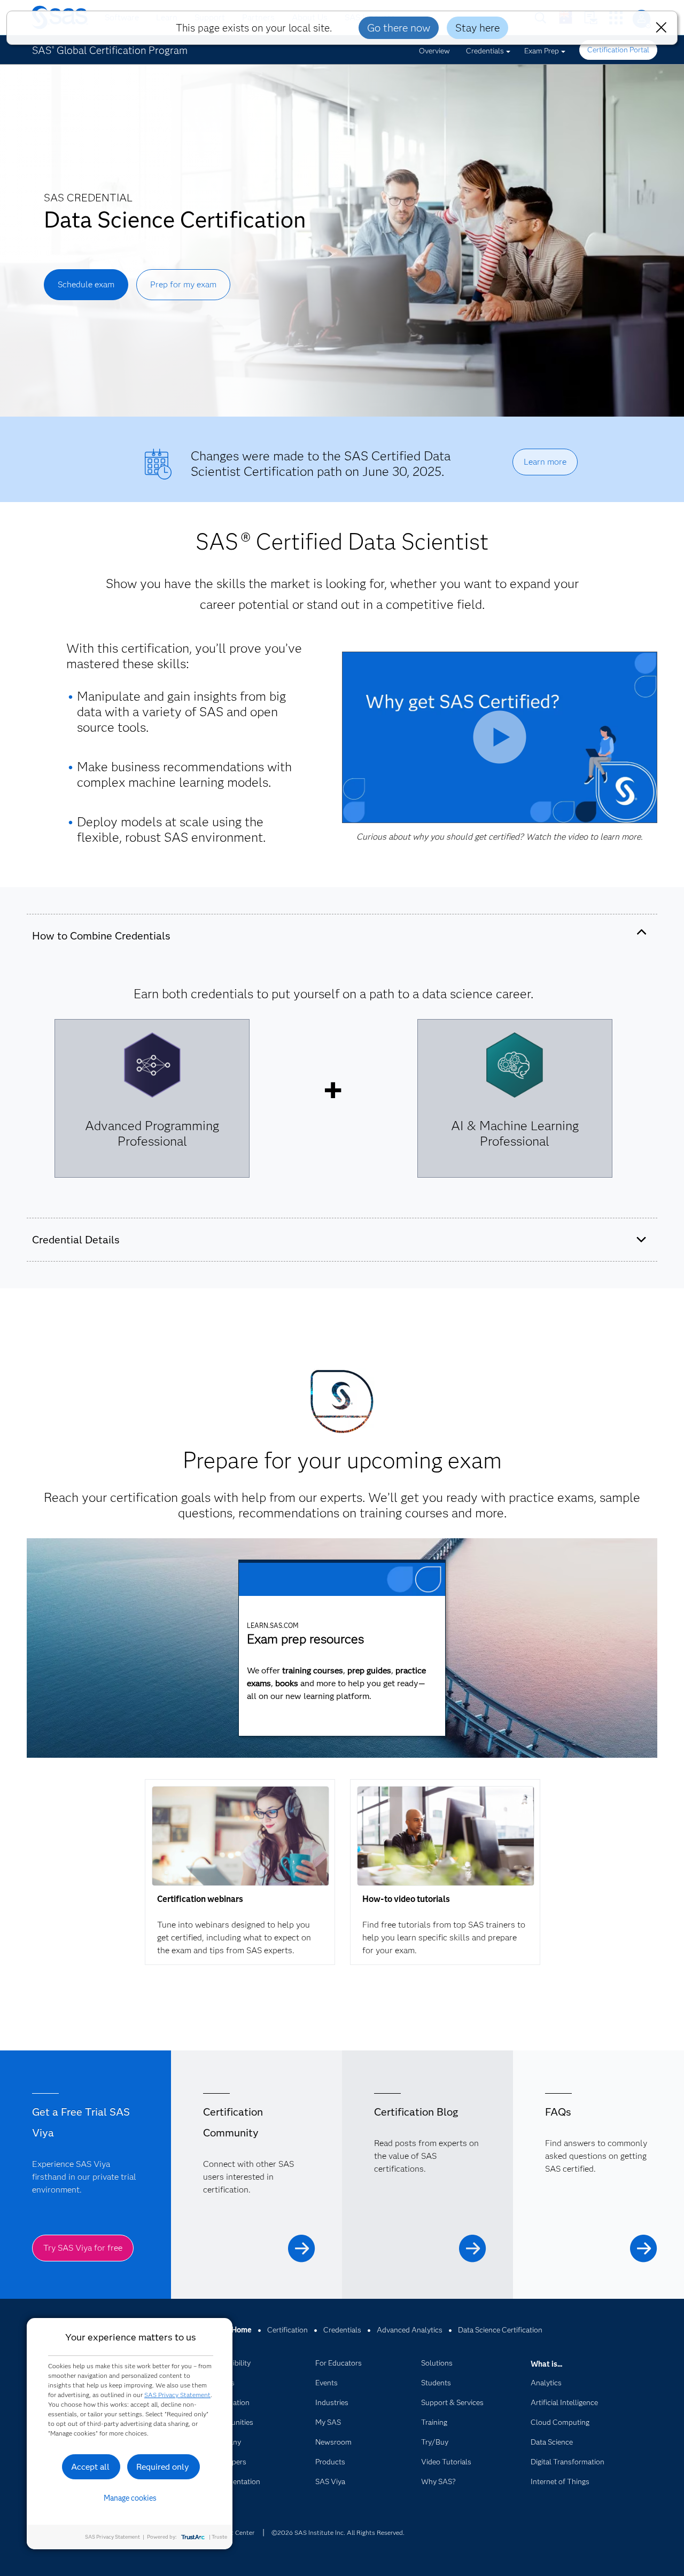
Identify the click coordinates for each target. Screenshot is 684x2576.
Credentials (485, 51)
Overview (434, 51)
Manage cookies (130, 2498)
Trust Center (236, 2532)
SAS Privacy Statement (177, 2395)
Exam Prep (542, 51)
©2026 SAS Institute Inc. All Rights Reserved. (338, 2532)
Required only (163, 2467)
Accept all (90, 2467)
